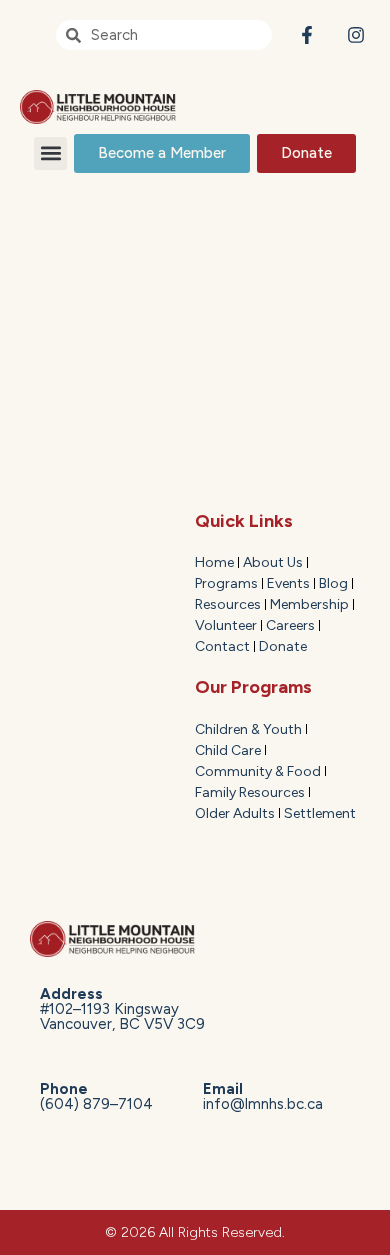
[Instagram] (355, 35)
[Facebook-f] (306, 35)
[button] (50, 153)
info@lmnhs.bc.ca (263, 1096)
